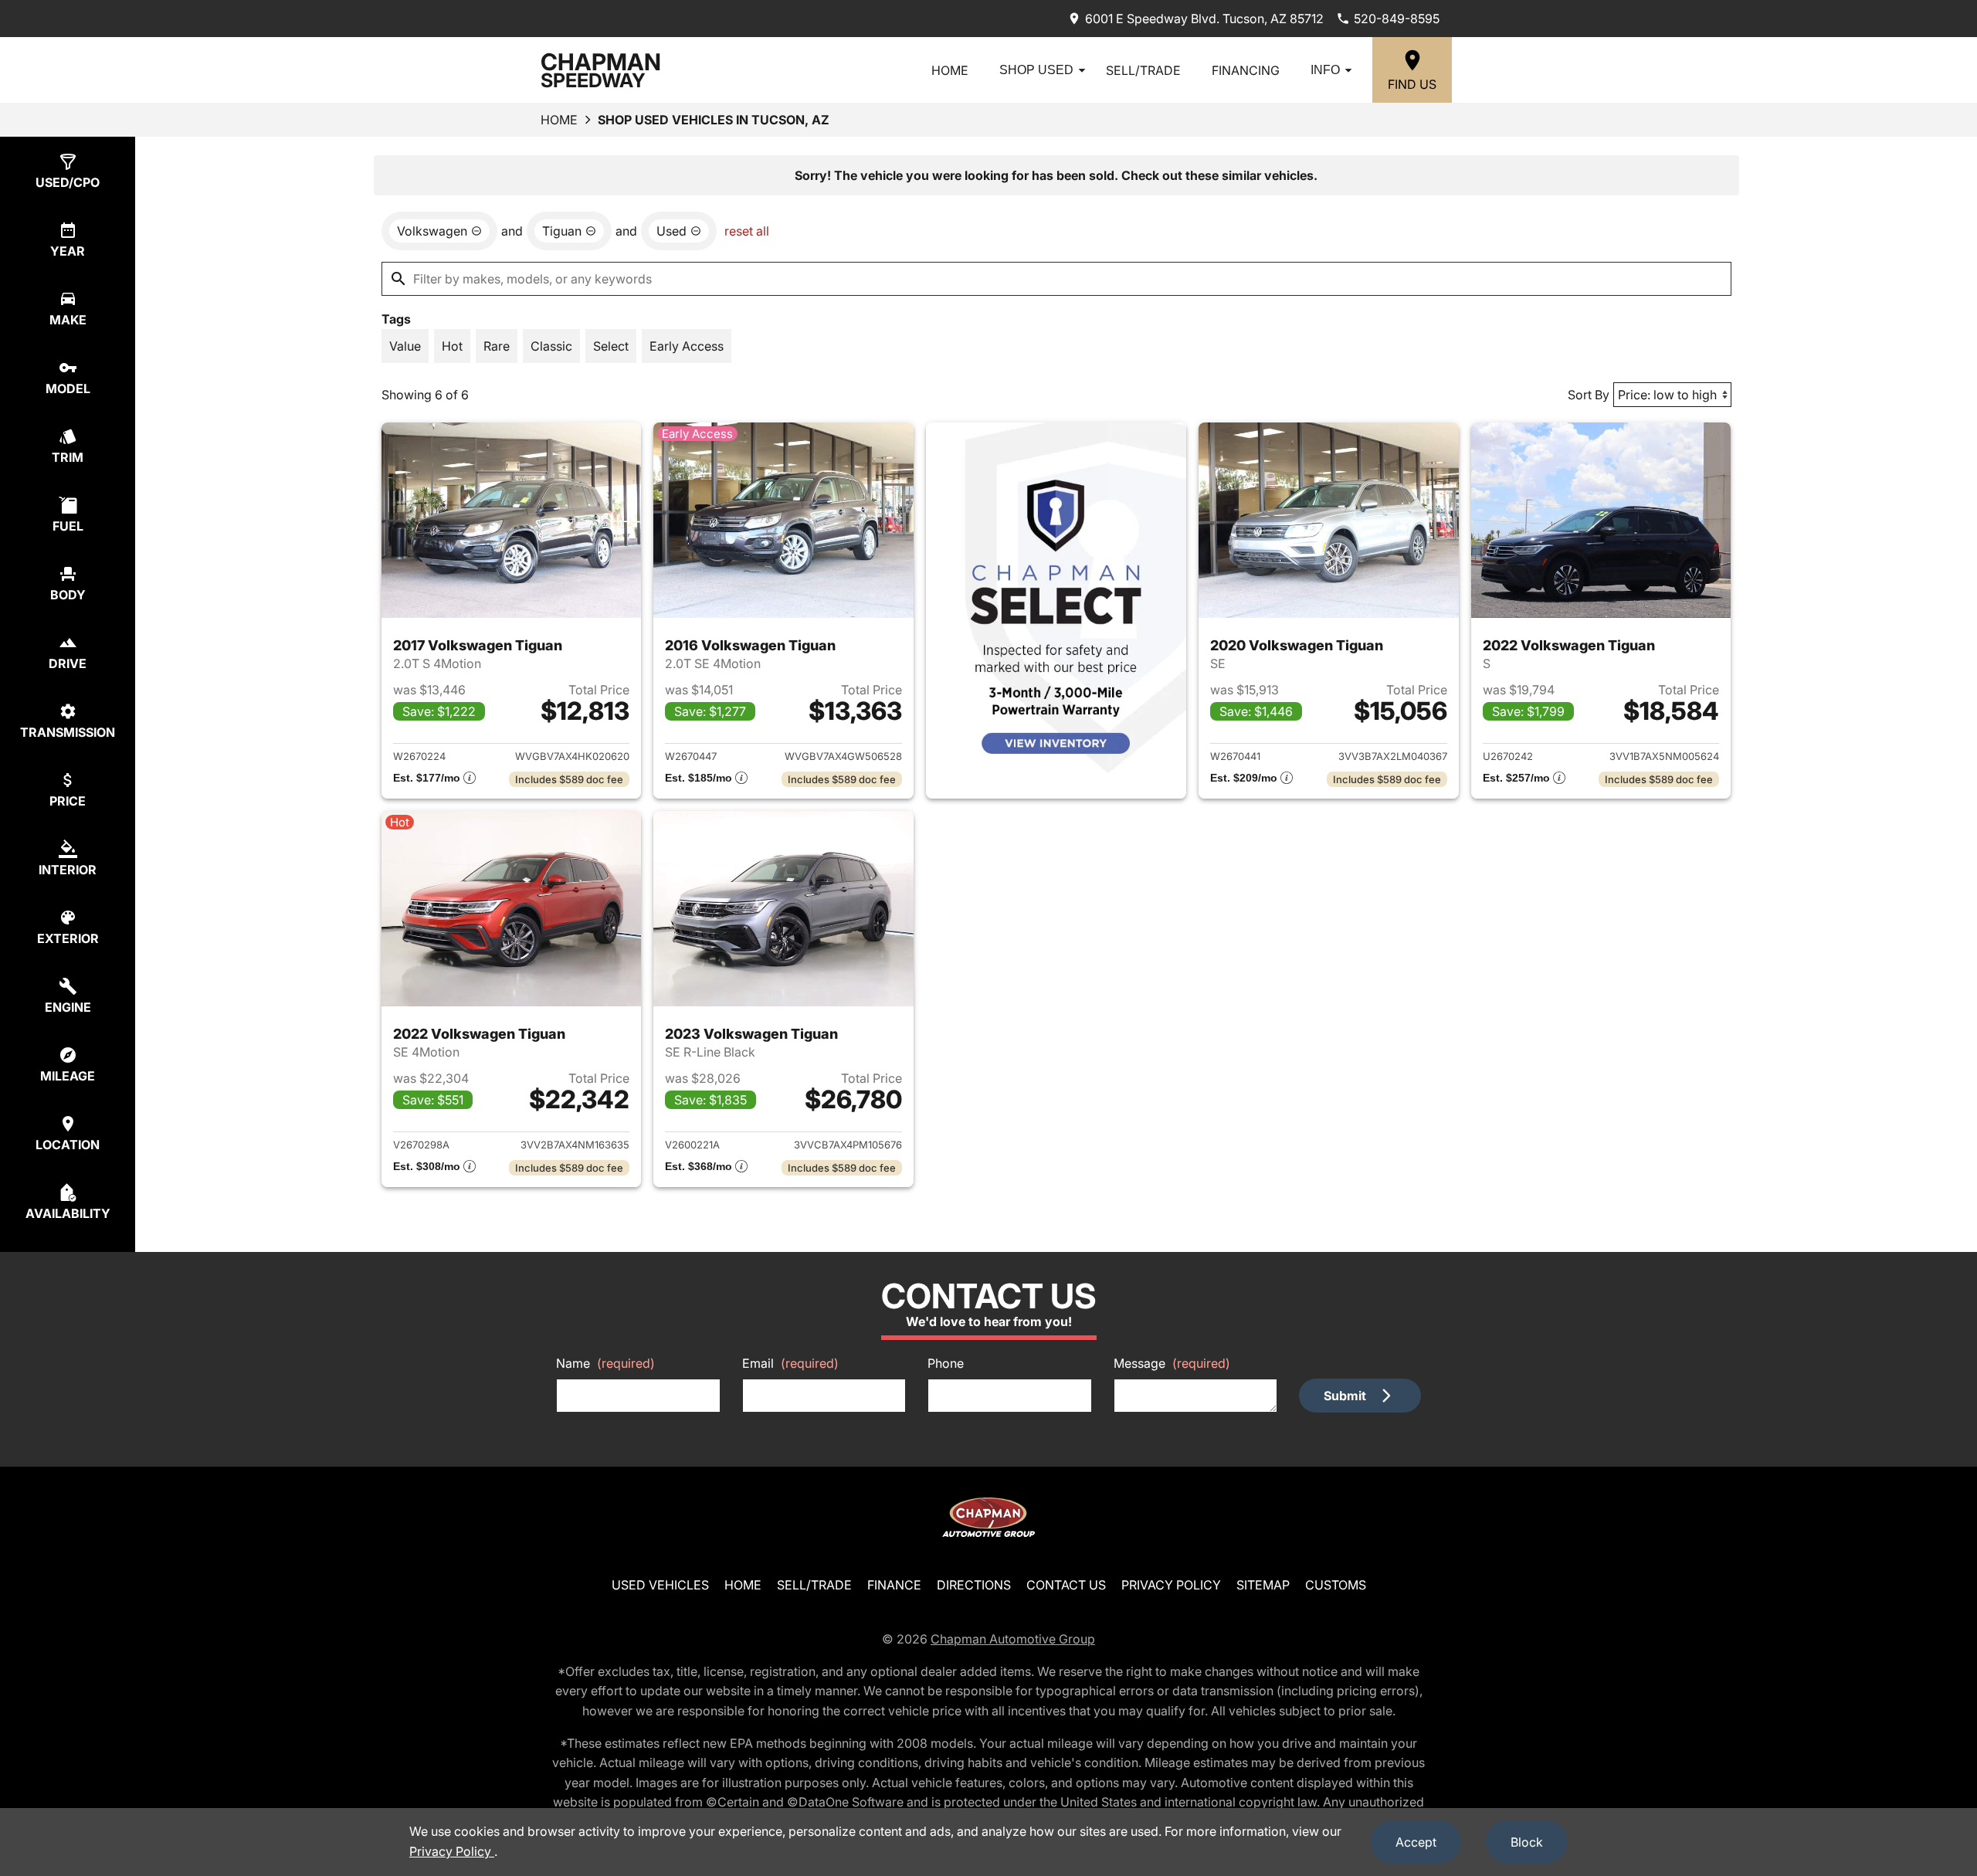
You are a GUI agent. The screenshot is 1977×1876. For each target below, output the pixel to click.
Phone (946, 1363)
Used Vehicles (660, 1585)
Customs (1336, 1585)
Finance (894, 1585)
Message (1172, 1363)
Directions (974, 1585)
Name (605, 1363)
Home (950, 70)
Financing (1246, 70)
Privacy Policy (1171, 1585)
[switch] (405, 346)
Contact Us (1066, 1585)
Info (1325, 70)
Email (790, 1363)
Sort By (1589, 395)
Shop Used (1036, 70)
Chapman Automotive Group (1013, 1639)
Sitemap (1263, 1585)
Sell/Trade (1143, 70)
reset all (747, 231)
